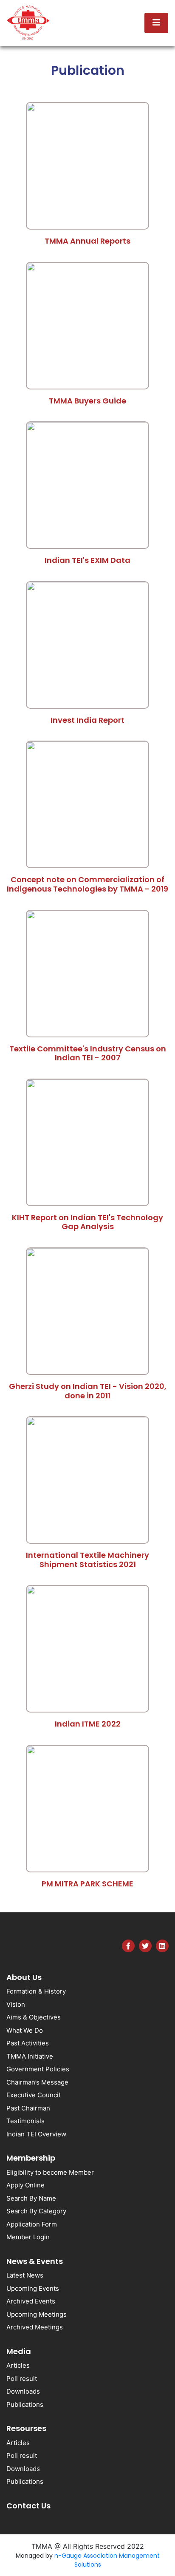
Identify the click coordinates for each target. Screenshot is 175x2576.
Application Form (32, 2224)
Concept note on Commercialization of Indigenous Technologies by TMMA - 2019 (87, 884)
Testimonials (25, 2121)
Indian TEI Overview (36, 2134)
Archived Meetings (35, 2327)
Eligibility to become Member (50, 2172)
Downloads (23, 2391)
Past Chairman (28, 2108)
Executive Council (33, 2095)
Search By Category (36, 2211)
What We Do (25, 2030)
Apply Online (25, 2185)
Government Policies (38, 2069)
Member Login (28, 2237)
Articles (18, 2365)
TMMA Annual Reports (87, 241)
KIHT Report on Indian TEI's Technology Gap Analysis (87, 1222)
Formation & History (36, 1991)
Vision (16, 2004)
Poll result (22, 2379)
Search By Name (31, 2198)
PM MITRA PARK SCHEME (87, 1884)
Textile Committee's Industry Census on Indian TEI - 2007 (88, 1053)
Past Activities (28, 2043)
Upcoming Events (33, 2288)
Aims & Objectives (34, 2017)
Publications (25, 2404)
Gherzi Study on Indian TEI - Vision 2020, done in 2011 (88, 1391)
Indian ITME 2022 (88, 1724)
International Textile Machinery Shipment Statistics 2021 (87, 1560)
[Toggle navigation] (156, 23)
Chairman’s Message (37, 2082)
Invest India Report (87, 720)
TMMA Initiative (30, 2056)
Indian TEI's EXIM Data (87, 560)
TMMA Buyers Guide (87, 401)
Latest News (25, 2275)
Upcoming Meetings (37, 2314)
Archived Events (31, 2301)
